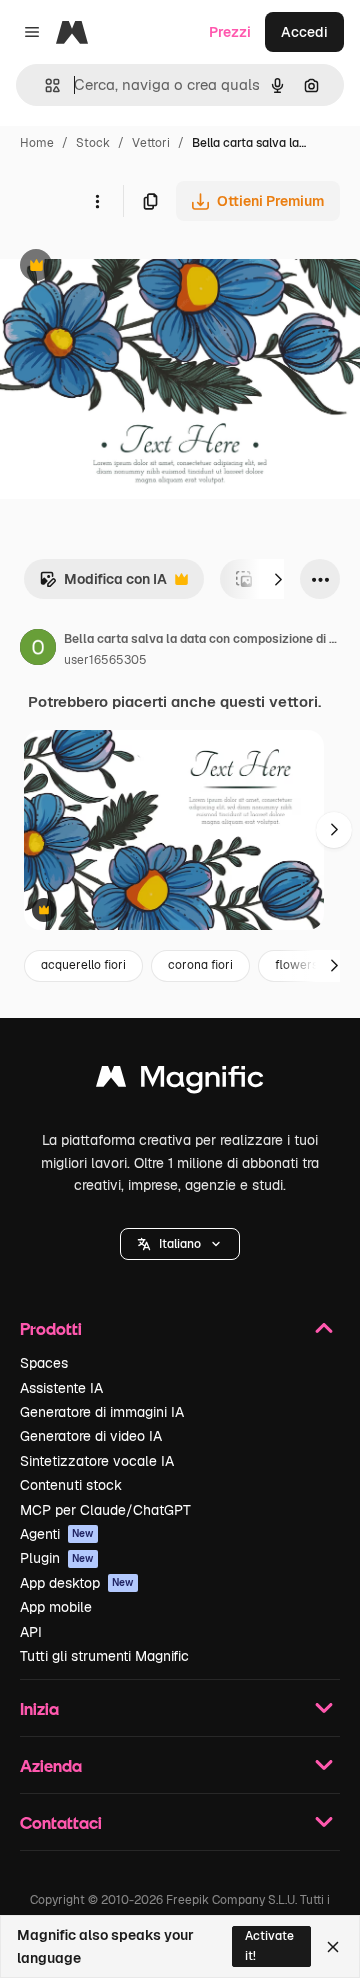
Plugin (57, 1558)
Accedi (304, 32)
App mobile (56, 1607)
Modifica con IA (103, 584)
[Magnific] (180, 1081)
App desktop (77, 1583)
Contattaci (61, 1822)
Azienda (51, 1765)
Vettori (151, 143)
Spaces (44, 1363)
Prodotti (51, 1328)
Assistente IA (61, 1388)
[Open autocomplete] (44, 85)
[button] (180, 1244)
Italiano (180, 1244)
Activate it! (269, 1945)
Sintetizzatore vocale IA (97, 1461)
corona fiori (200, 965)
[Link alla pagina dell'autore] (38, 650)
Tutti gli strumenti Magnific (104, 1656)
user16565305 (105, 660)
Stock (93, 143)
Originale (132, 267)
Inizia (39, 1708)
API (31, 1632)
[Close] (333, 1947)
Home (37, 143)
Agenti (57, 1534)
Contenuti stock (71, 1485)
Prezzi (230, 32)
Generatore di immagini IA (102, 1412)
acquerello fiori (83, 965)
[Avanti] (278, 579)
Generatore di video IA (91, 1436)
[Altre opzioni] (97, 201)
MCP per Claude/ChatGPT (105, 1510)
